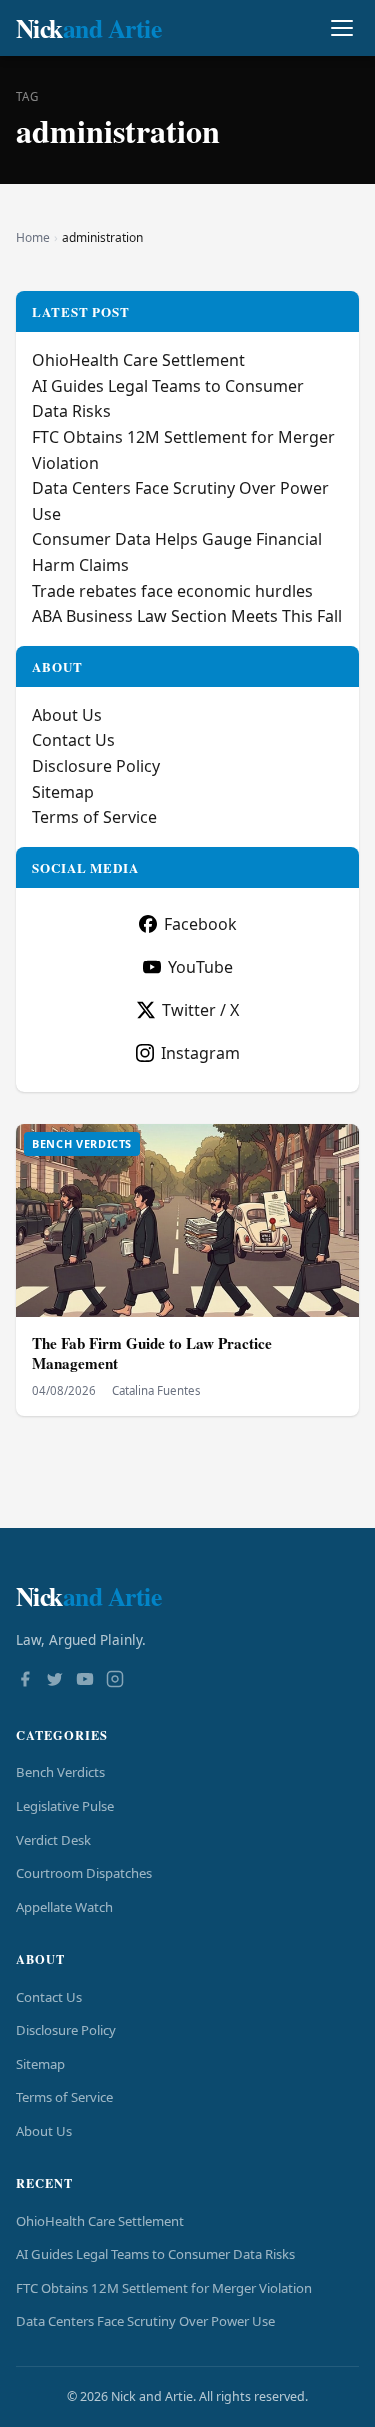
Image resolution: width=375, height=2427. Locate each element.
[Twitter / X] (55, 1681)
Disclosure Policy (96, 766)
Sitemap (63, 792)
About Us (67, 715)
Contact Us (73, 740)
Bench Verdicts (60, 1772)
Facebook (200, 924)
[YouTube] (85, 1681)
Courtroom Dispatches (84, 1873)
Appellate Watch (64, 1907)
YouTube (200, 967)
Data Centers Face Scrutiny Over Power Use (145, 2321)
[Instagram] (115, 1681)
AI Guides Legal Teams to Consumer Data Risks (155, 2254)
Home (33, 237)
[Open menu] (341, 28)
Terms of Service (94, 817)
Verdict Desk (53, 1840)
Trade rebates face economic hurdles (172, 591)
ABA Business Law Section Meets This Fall (187, 616)
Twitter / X (200, 1010)
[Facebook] (25, 1681)
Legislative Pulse (65, 1806)
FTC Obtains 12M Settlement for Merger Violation (164, 2288)
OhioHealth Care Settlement (138, 360)
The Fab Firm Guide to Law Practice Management (152, 1353)
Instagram (200, 1053)
